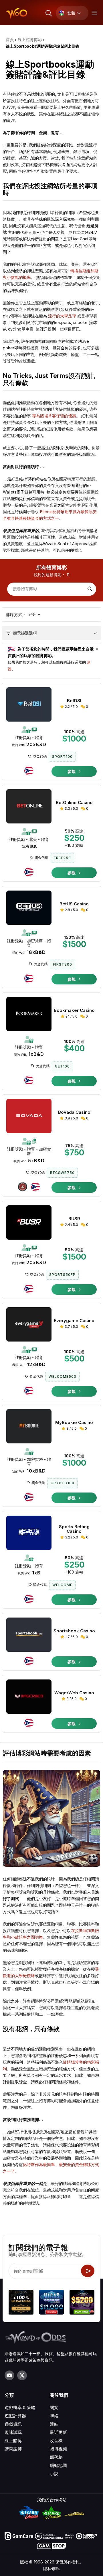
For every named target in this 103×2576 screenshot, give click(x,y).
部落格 (56, 2457)
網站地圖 (58, 2465)
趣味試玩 (13, 2432)
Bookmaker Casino (74, 1010)
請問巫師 (13, 2449)
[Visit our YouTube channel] (9, 2375)
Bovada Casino (74, 1112)
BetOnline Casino (74, 803)
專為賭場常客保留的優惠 (54, 416)
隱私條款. (52, 2568)
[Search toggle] (48, 13)
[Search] (89, 589)
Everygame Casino (74, 1321)
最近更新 (58, 2432)
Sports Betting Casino (74, 1529)
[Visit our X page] (22, 2375)
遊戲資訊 (13, 2424)
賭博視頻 (58, 2449)
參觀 (72, 771)
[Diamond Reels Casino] (82, 2303)
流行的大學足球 (62, 316)
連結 (54, 2424)
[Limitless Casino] (21, 2303)
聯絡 (54, 2416)
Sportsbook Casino (74, 1631)
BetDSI (74, 701)
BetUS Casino (74, 904)
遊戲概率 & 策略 (20, 2407)
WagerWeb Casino (74, 1693)
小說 (54, 2474)
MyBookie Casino (74, 1423)
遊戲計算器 (15, 2416)
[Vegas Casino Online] (52, 2303)
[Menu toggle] (94, 13)
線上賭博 (13, 2441)
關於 (54, 2407)
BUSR (74, 1219)
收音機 (56, 2441)
